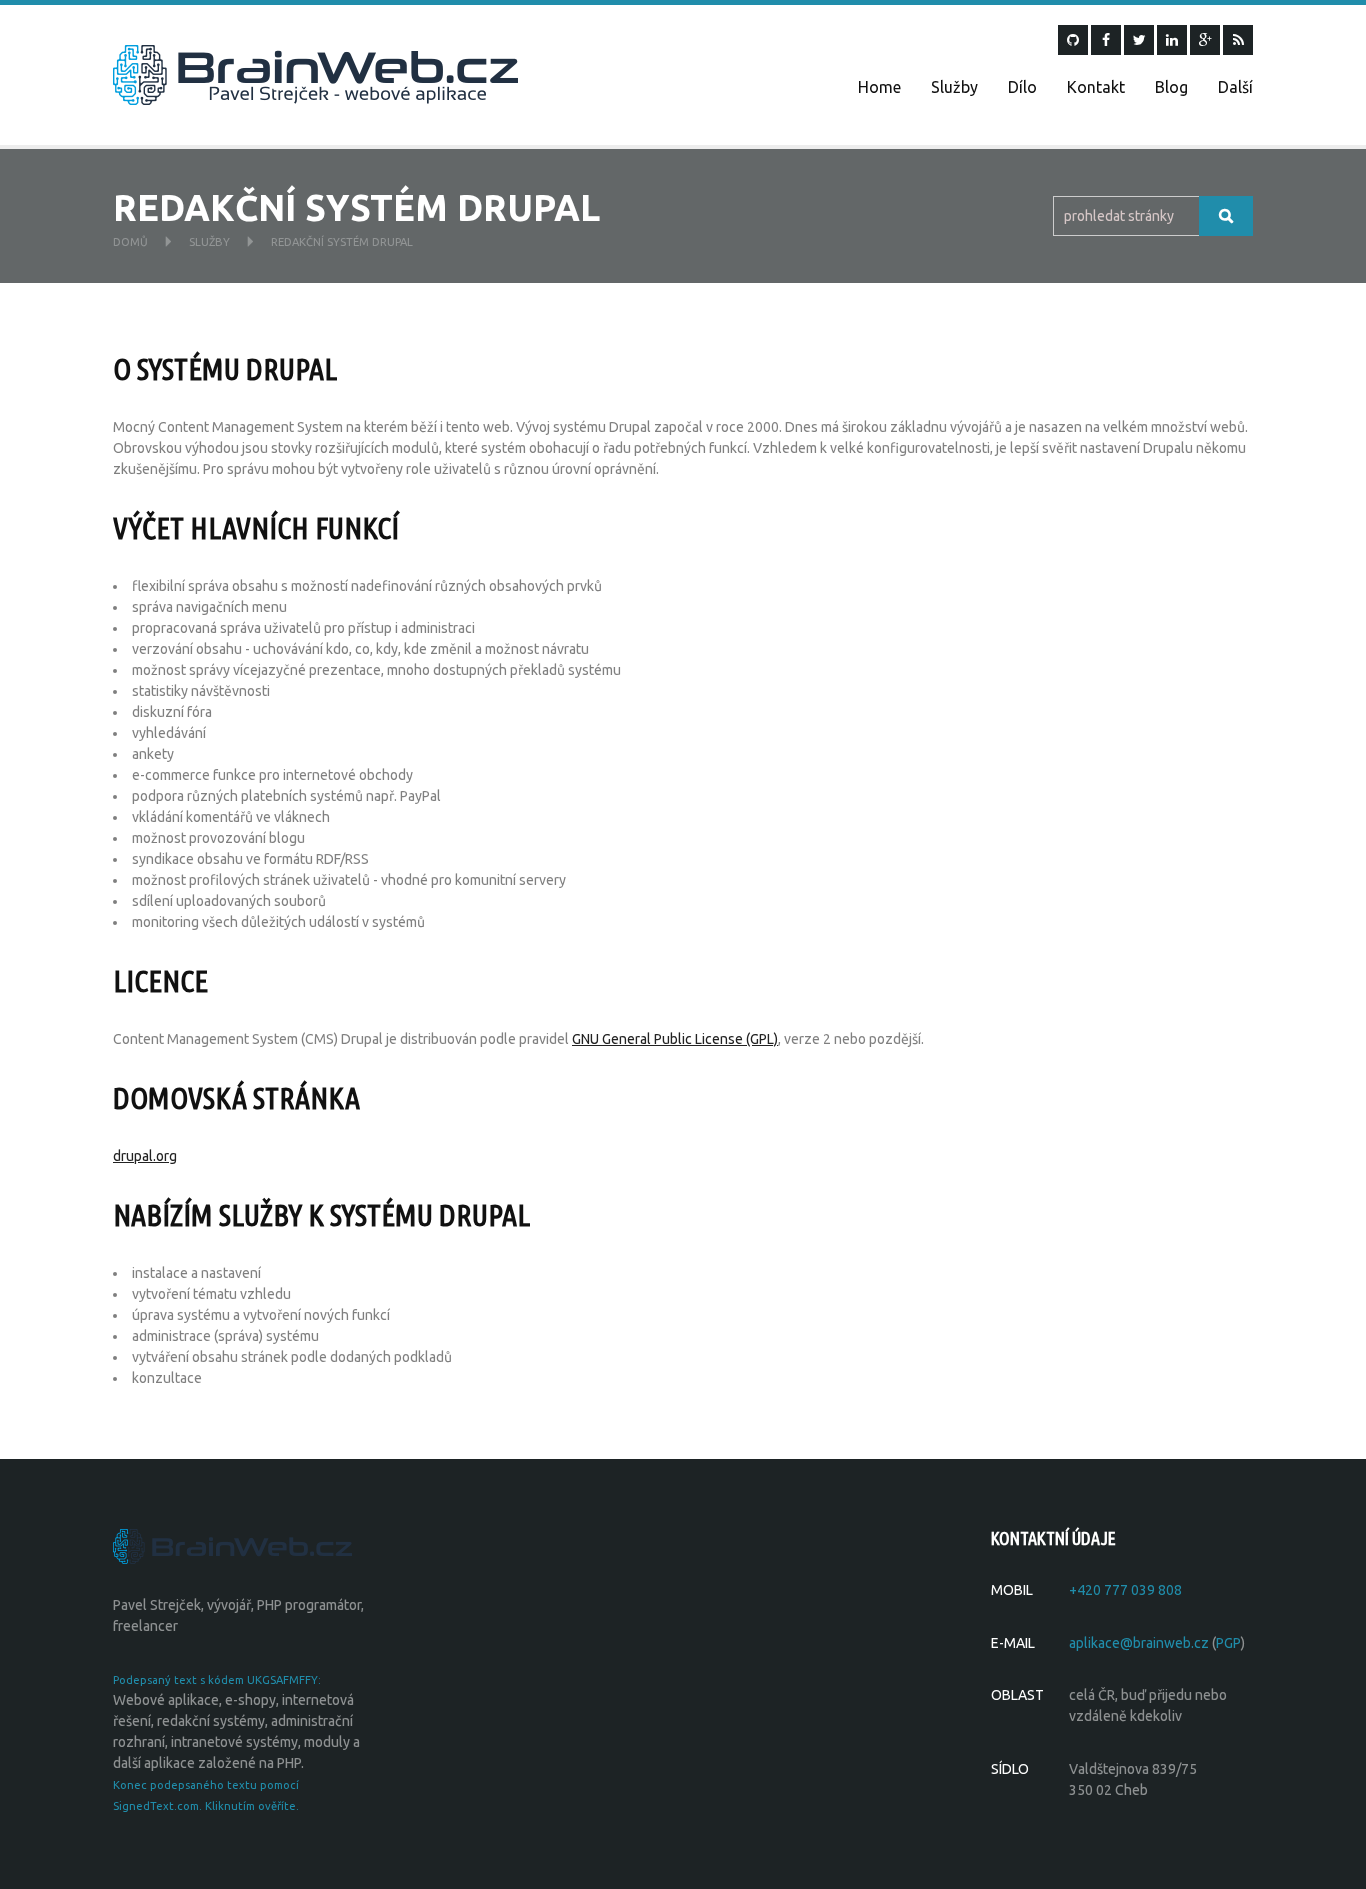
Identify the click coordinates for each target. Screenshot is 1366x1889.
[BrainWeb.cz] (232, 1545)
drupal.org (145, 1156)
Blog (1171, 87)
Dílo (1022, 87)
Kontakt (1096, 87)
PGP (1228, 1643)
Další (1235, 87)
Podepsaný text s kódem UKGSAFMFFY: (217, 1680)
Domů (130, 242)
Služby (954, 87)
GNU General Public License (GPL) (675, 1039)
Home (879, 87)
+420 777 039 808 (1125, 1590)
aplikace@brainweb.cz (1139, 1643)
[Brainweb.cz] (315, 74)
